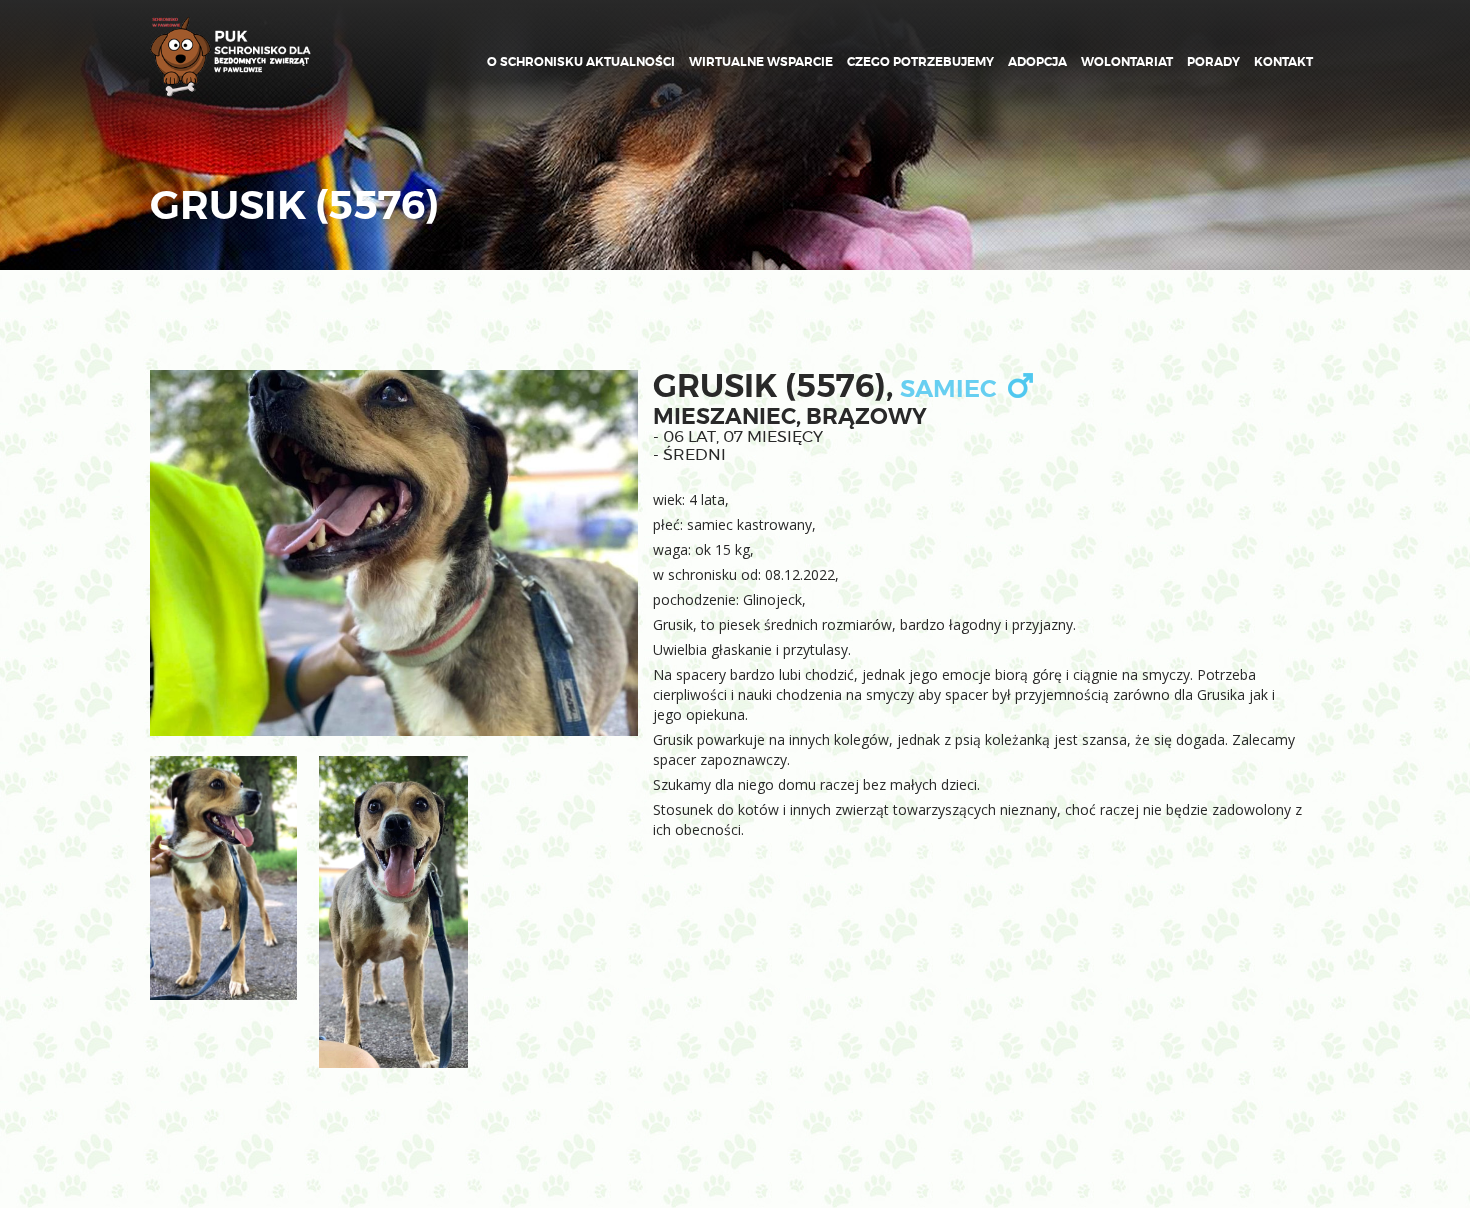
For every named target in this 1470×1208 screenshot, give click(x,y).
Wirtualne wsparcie (761, 62)
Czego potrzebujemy (920, 62)
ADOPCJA (1037, 62)
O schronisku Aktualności (581, 62)
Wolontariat (1127, 62)
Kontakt (1283, 62)
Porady (1213, 62)
